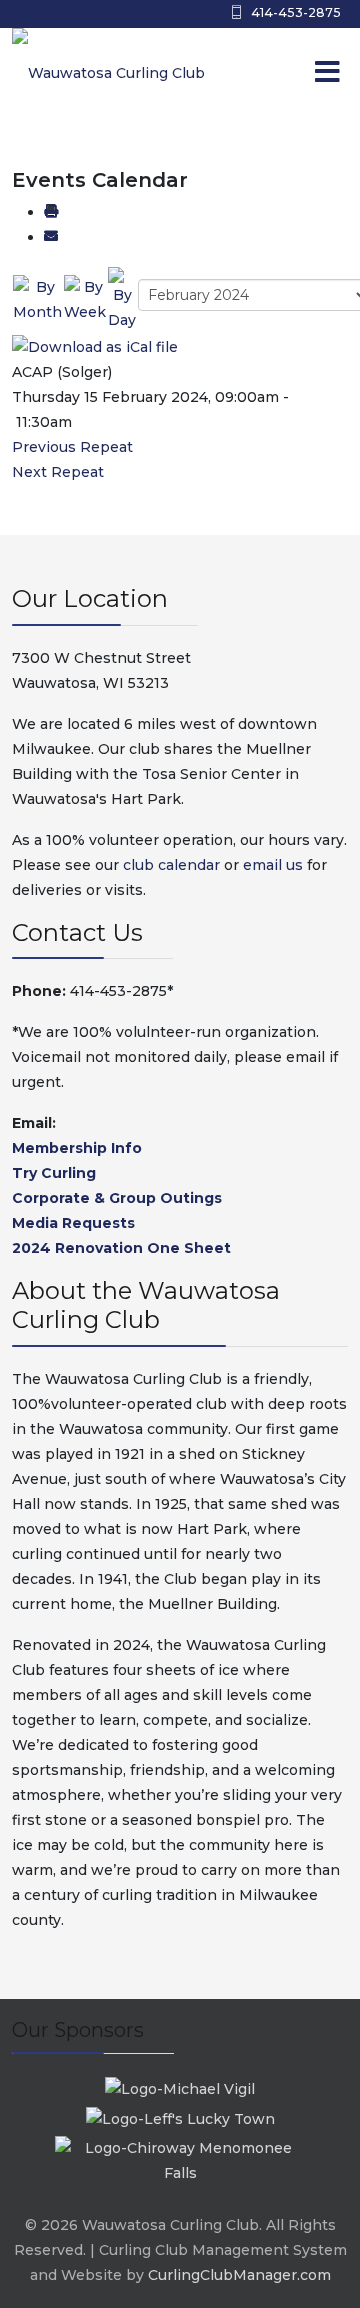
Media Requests (73, 1223)
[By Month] (37, 299)
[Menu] (285, 73)
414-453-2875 (296, 12)
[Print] (51, 212)
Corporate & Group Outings (117, 1198)
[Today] (122, 299)
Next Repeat (58, 472)
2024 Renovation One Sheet (121, 1248)
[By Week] (85, 299)
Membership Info (77, 1148)
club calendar (171, 865)
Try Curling (54, 1173)
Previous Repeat (72, 447)
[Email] (51, 237)
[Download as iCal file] (95, 346)
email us (273, 865)
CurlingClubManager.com (239, 2275)
